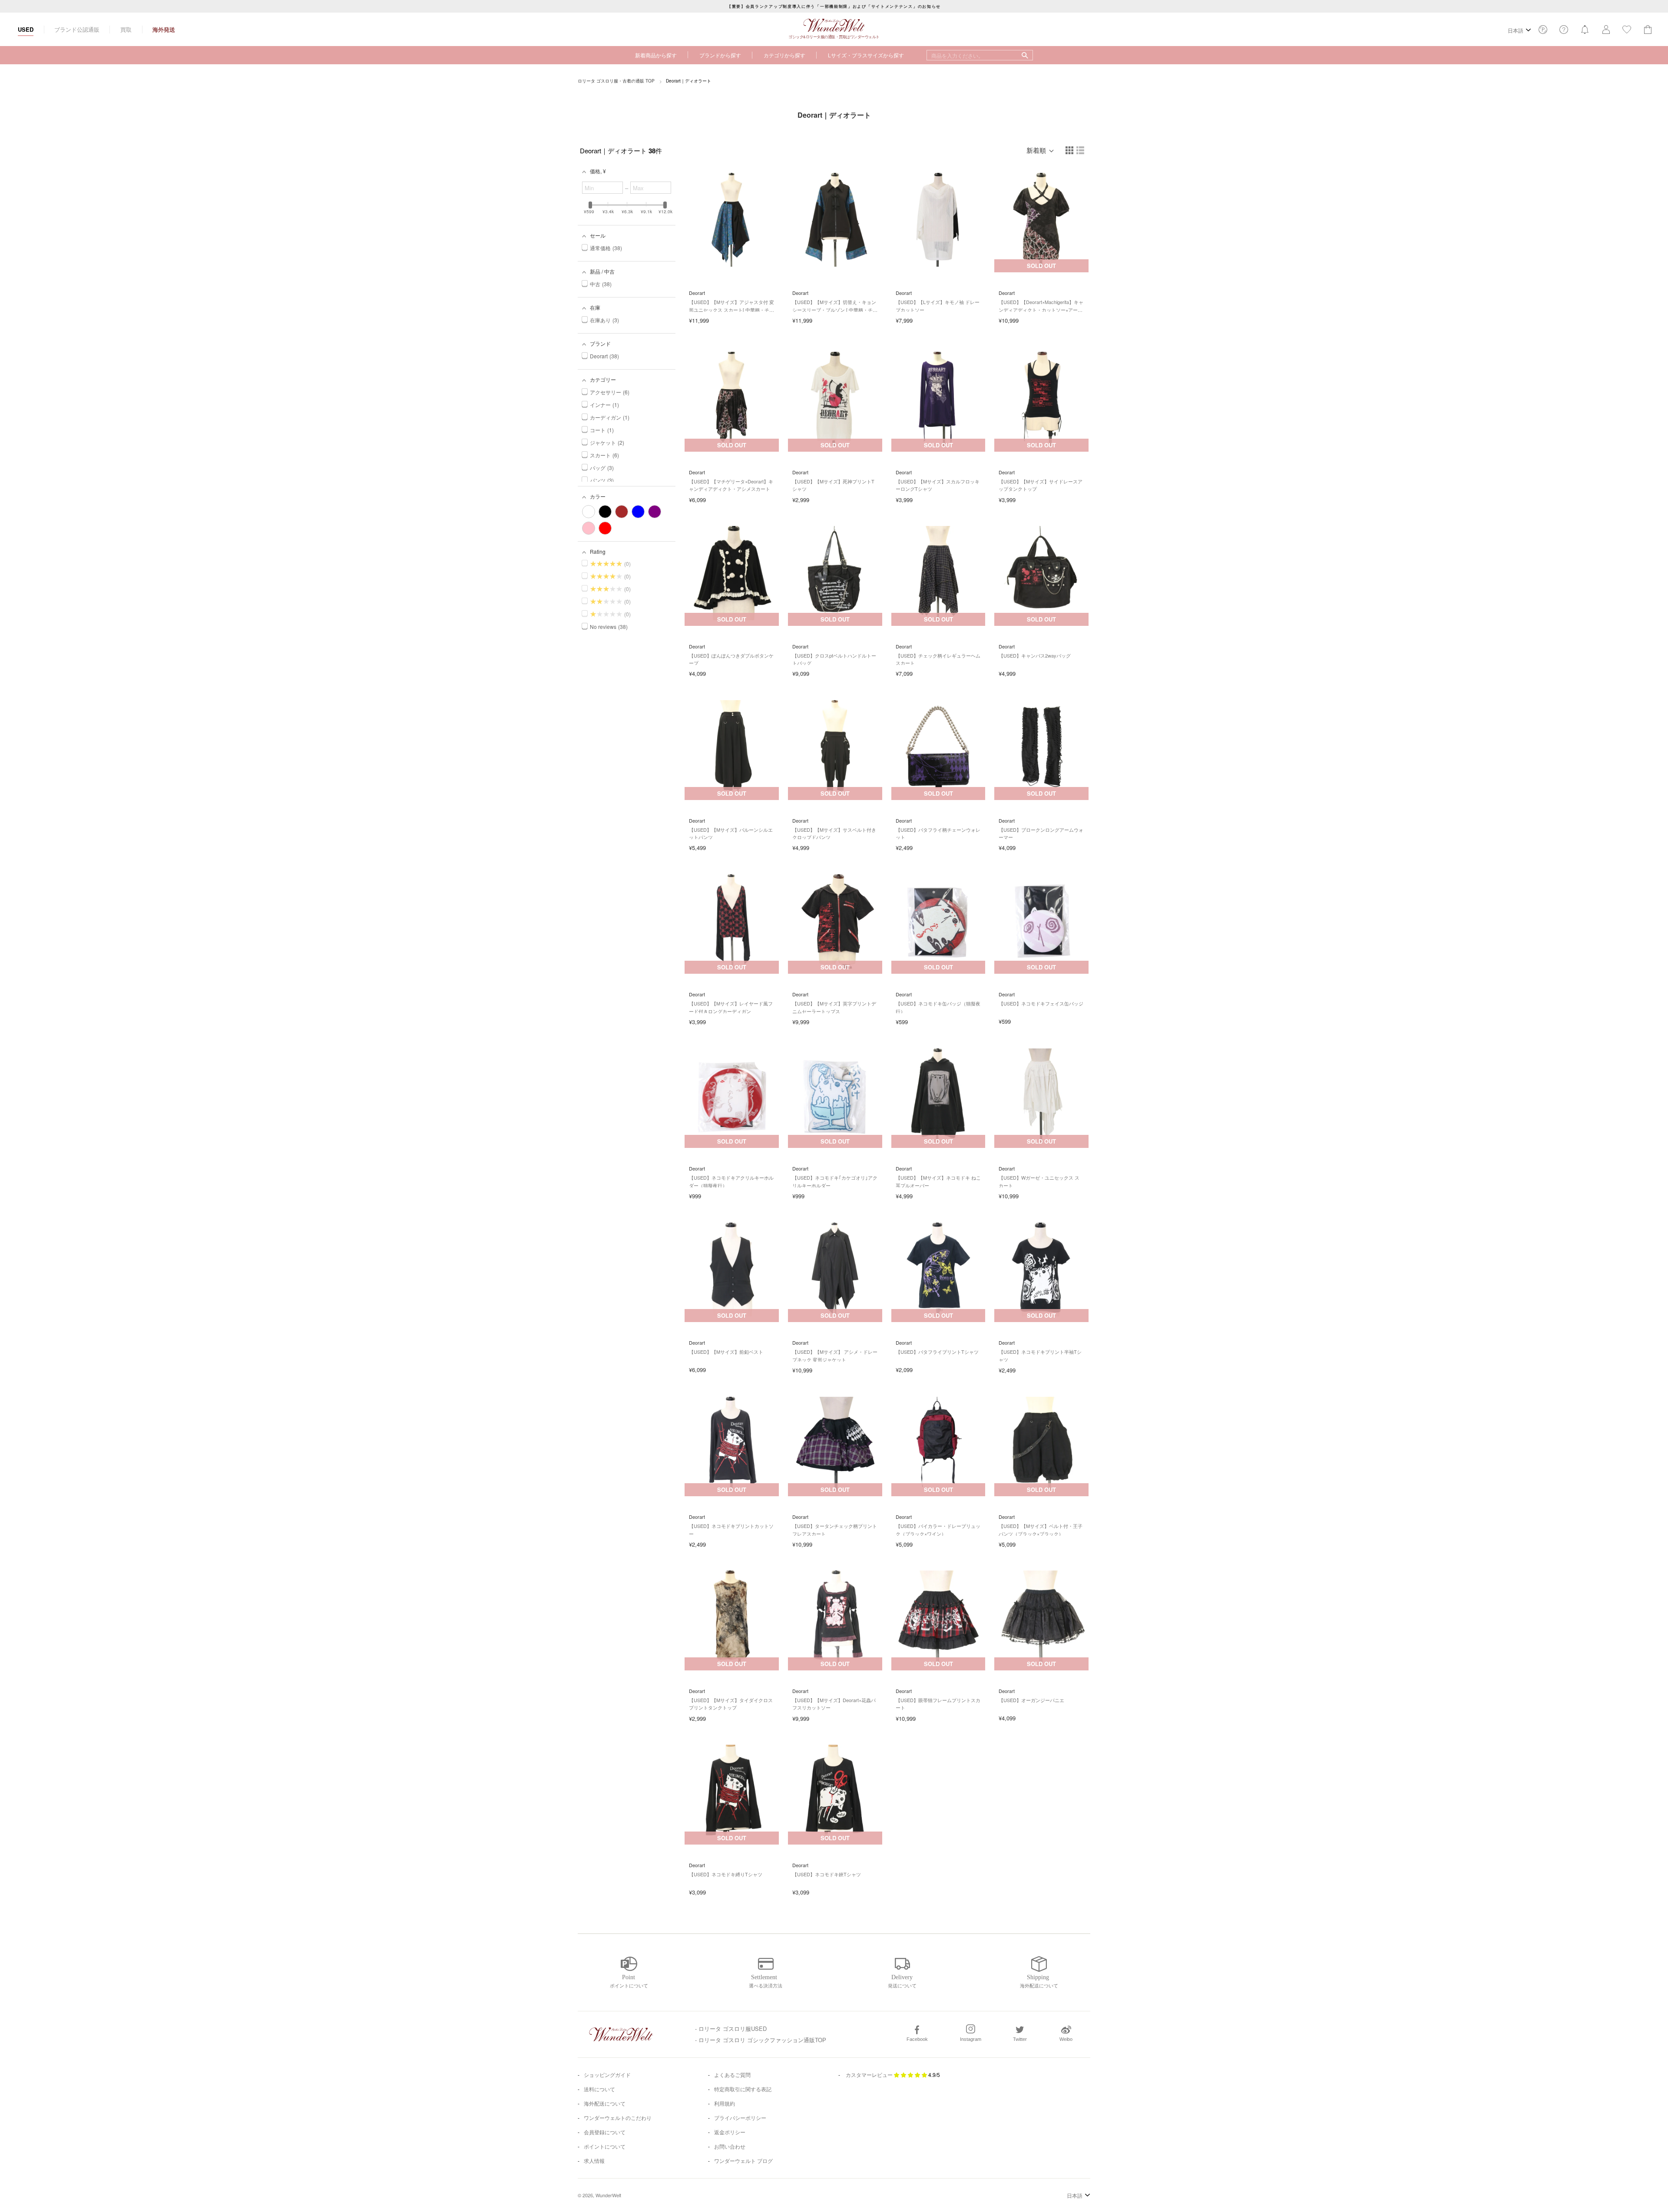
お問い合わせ (730, 2146)
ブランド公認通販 (77, 29)
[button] (1070, 151)
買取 (126, 29)
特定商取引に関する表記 (743, 2089)
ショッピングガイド (607, 2075)
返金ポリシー (730, 2132)
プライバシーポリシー (740, 2118)
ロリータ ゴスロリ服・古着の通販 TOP (616, 81)
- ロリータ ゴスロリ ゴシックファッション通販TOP (761, 2040)
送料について (599, 2089)
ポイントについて (605, 2146)
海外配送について (605, 2103)
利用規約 (725, 2103)
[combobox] (980, 55)
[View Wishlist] (1543, 32)
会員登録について (605, 2132)
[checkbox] (589, 512)
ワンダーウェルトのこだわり (618, 2118)
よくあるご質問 (732, 2075)
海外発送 (164, 29)
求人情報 (594, 2161)
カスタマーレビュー (869, 2075)
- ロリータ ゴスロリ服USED (731, 2028)
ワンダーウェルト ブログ (743, 2161)
